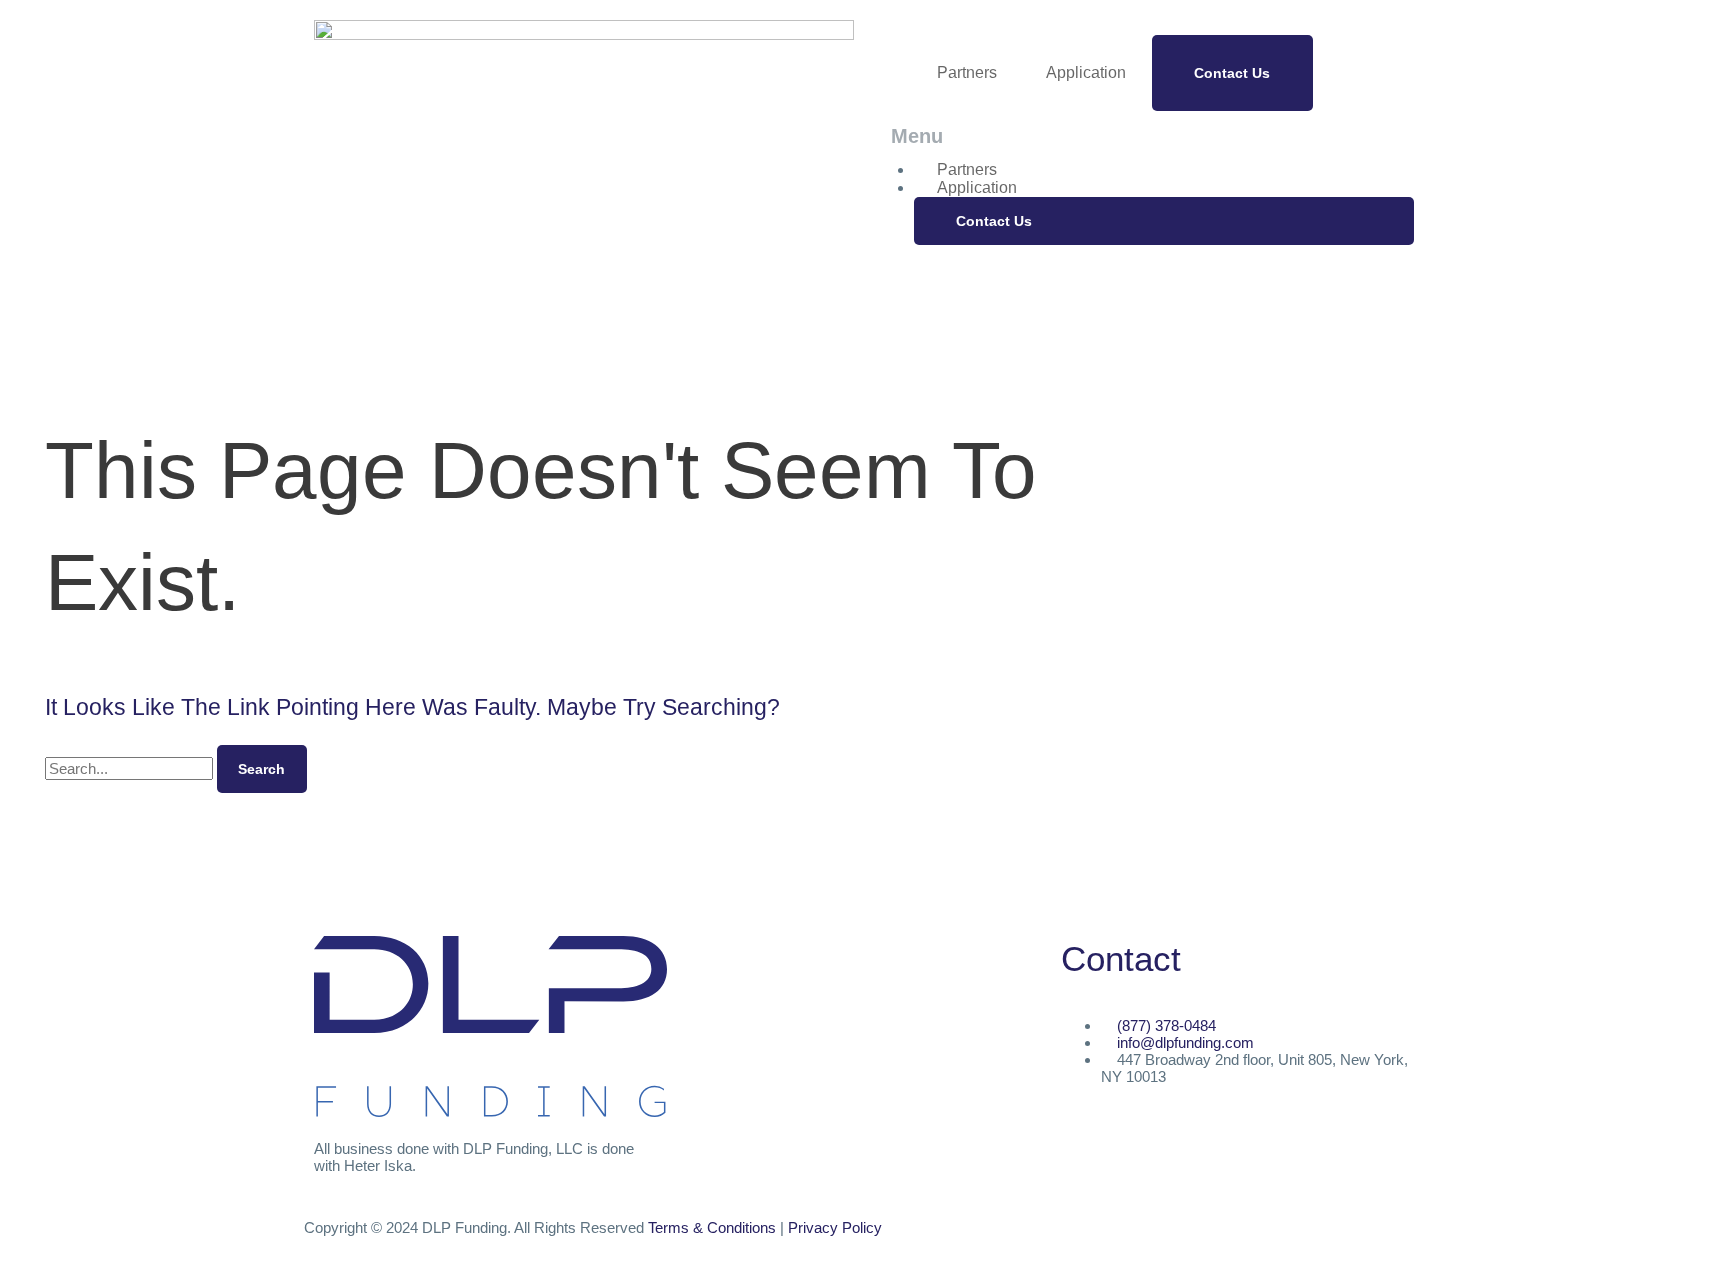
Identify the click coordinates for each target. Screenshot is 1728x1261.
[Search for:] (131, 768)
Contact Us (1232, 73)
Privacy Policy (835, 1227)
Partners (967, 72)
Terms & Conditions (712, 1227)
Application (1086, 72)
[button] (1144, 136)
